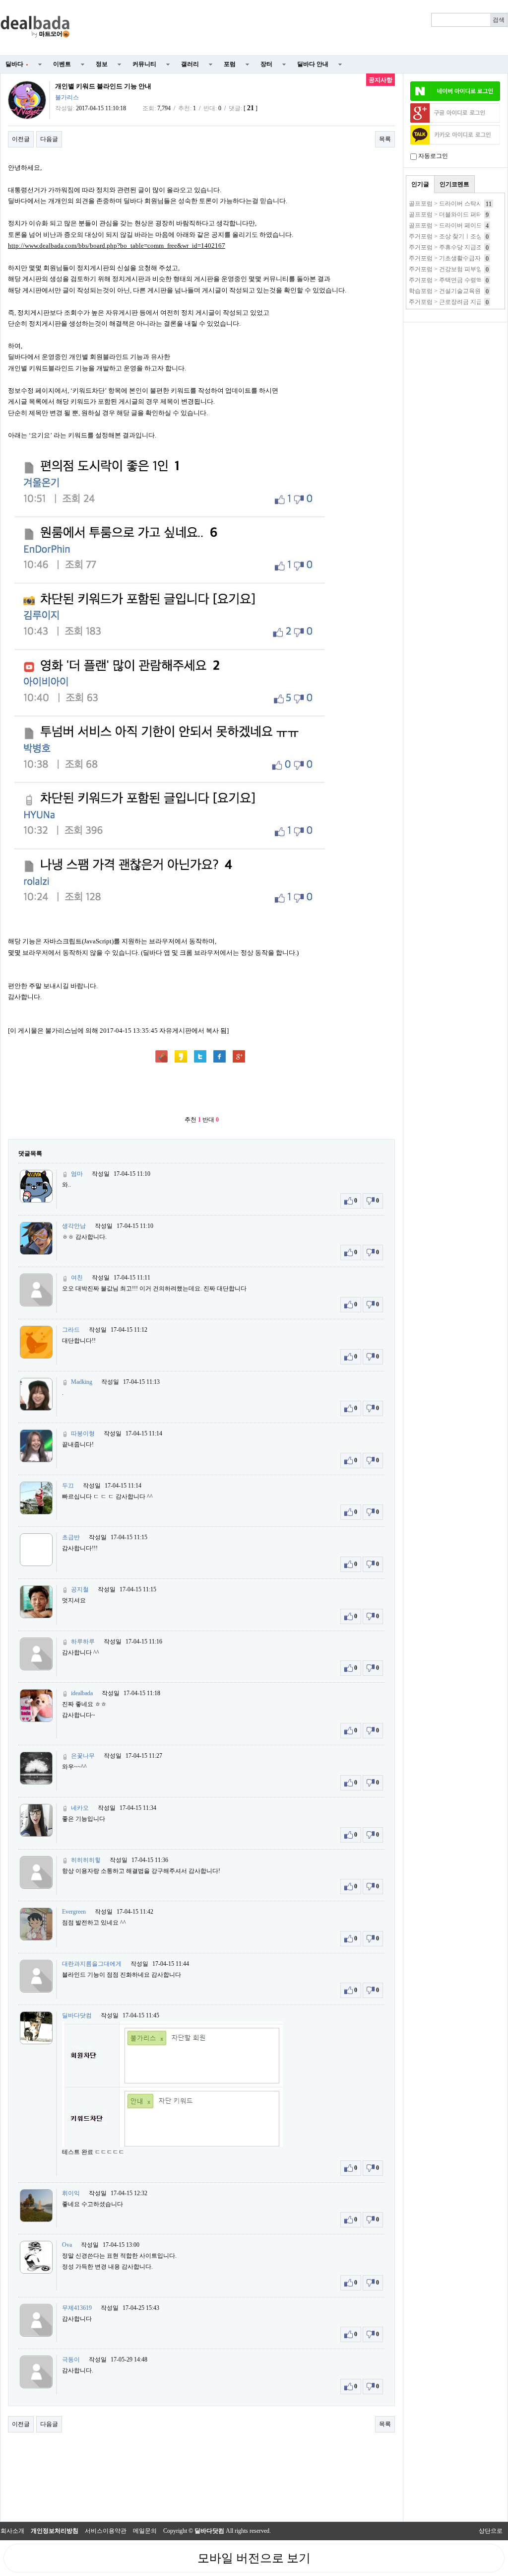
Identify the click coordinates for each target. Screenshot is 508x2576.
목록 (385, 139)
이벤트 (62, 64)
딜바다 (17, 64)
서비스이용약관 (106, 2531)
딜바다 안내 (313, 64)
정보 (102, 64)
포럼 (230, 64)
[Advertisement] (295, 28)
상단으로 (491, 2531)
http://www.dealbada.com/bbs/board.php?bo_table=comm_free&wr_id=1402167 (117, 246)
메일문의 (145, 2531)
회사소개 (12, 2531)
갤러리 (190, 64)
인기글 (420, 184)
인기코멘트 (454, 184)
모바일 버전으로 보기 (254, 2558)
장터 (266, 64)
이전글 (21, 139)
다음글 (49, 139)
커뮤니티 (144, 64)
